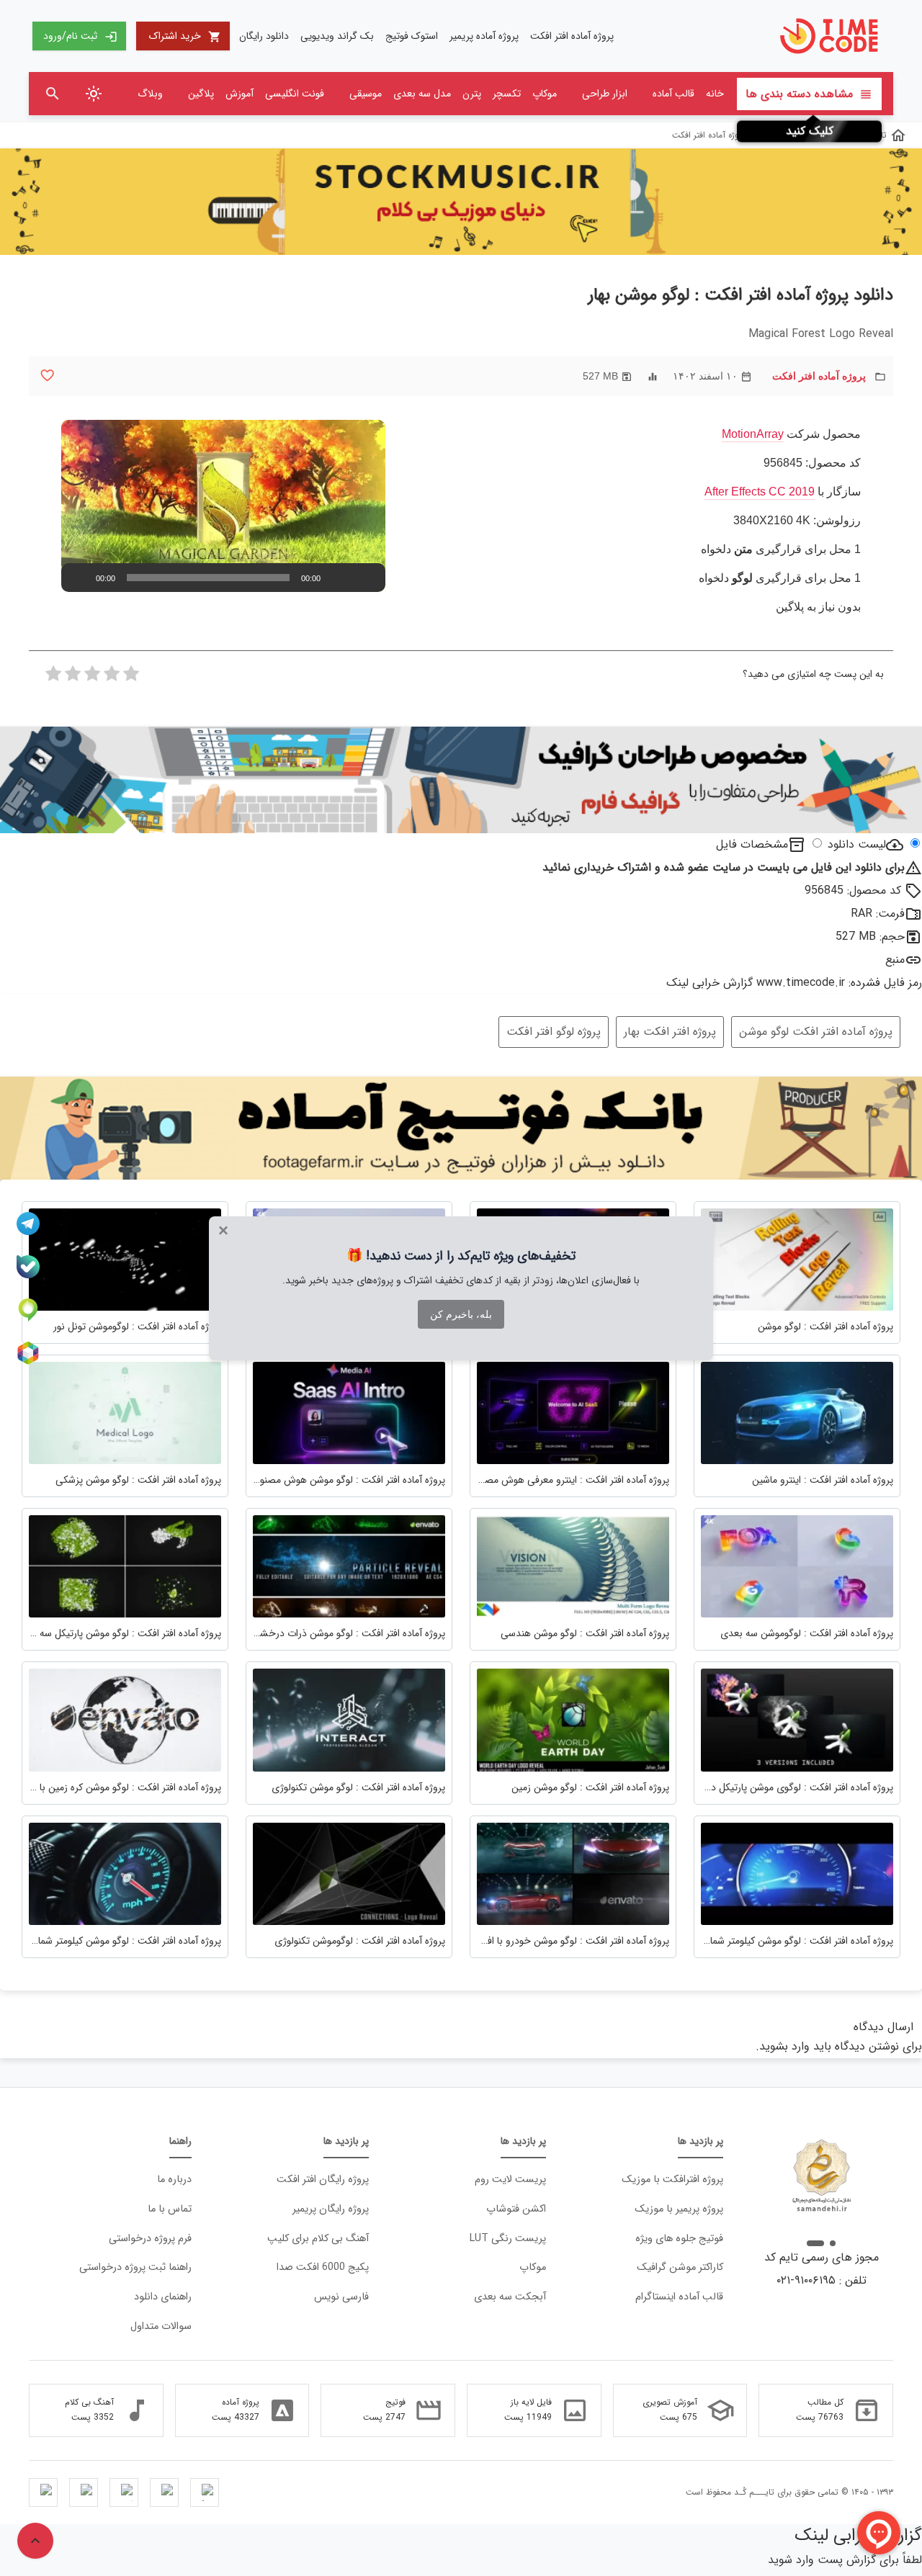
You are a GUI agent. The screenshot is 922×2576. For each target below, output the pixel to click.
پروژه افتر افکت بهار (670, 1032)
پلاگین (201, 94)
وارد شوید (791, 2560)
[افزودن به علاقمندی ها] (47, 376)
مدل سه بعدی (422, 94)
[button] (223, 506)
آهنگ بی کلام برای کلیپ (318, 2239)
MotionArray (753, 434)
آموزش (240, 94)
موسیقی (366, 94)
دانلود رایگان (264, 36)
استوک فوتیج (412, 36)
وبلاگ (150, 94)
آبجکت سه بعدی (510, 2297)
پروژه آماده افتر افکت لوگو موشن (816, 1032)
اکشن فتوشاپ (516, 2209)
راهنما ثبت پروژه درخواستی (135, 2267)
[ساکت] (344, 578)
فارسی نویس (341, 2297)
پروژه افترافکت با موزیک (672, 2180)
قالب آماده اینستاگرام (679, 2297)
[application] (223, 506)
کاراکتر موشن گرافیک (680, 2267)
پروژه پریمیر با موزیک (679, 2209)
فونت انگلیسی (295, 94)
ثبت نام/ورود (80, 36)
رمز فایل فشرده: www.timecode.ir (839, 983)
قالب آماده (673, 94)
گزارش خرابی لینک (710, 983)
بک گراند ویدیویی (337, 36)
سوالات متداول (161, 2326)
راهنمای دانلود (163, 2297)
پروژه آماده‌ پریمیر (484, 36)
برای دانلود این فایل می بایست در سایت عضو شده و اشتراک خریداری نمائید (732, 867)
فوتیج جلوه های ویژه (679, 2239)
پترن (472, 94)
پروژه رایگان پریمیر (331, 2209)
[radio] (131, 678)
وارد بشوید (784, 2046)
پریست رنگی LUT (508, 2239)
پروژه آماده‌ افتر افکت (572, 36)
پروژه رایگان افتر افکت (323, 2180)
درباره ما (174, 2180)
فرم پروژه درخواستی (150, 2239)
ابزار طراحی (605, 94)
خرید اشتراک (185, 36)
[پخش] (80, 578)
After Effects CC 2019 (760, 492)
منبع (895, 960)
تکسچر (507, 94)
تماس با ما (170, 2209)
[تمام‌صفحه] (367, 578)
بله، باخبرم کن (461, 1314)
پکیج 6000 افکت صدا (323, 2267)
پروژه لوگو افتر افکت (554, 1032)
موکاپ (545, 94)
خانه (715, 94)
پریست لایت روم (510, 2180)
